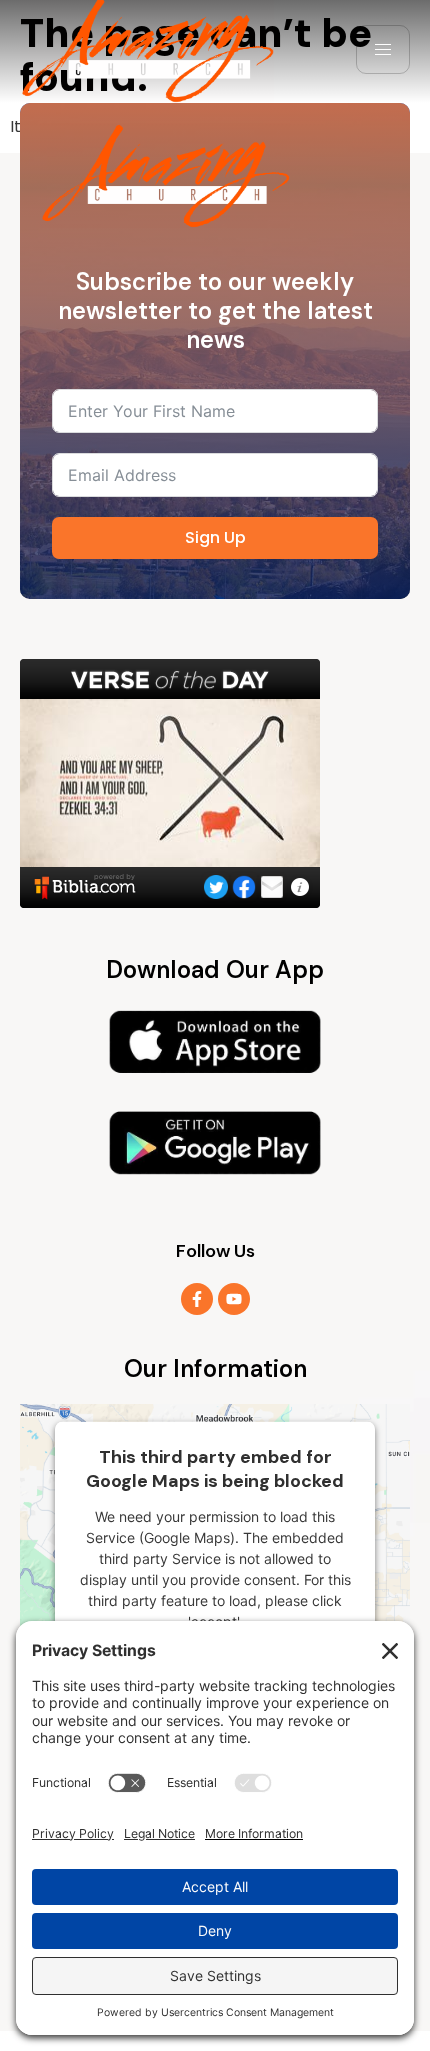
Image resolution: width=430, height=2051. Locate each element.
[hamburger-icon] (383, 49)
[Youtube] (234, 1299)
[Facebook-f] (197, 1299)
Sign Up (215, 537)
